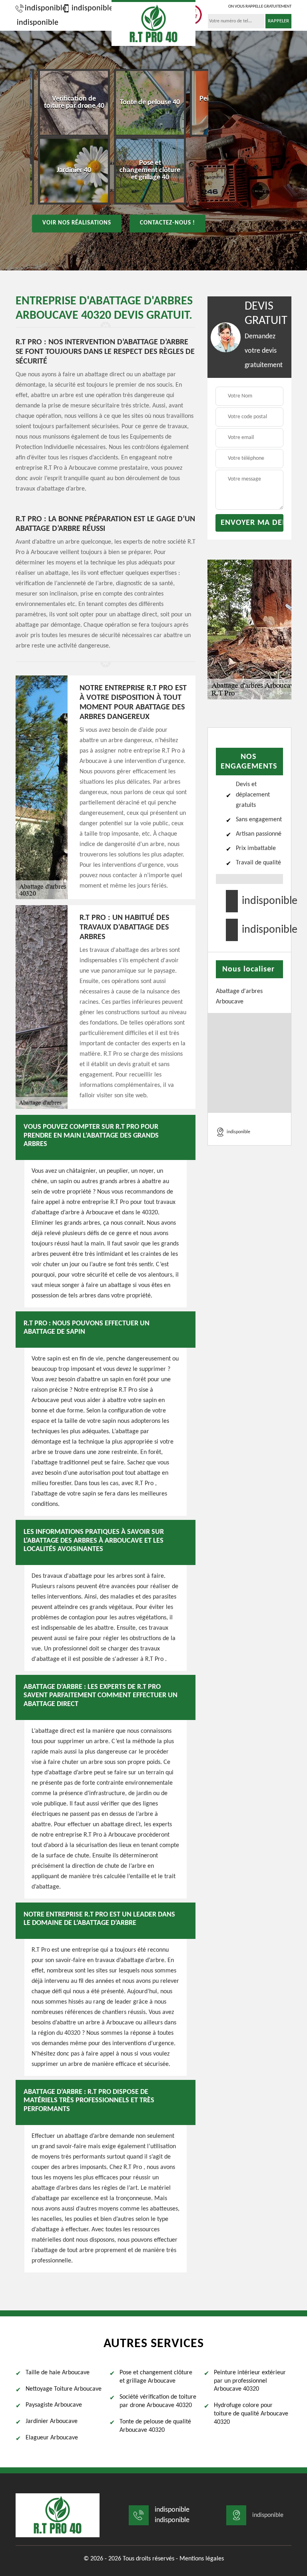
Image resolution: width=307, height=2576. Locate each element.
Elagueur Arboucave (52, 2438)
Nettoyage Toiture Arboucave (64, 2389)
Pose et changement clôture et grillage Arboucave (156, 2377)
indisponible (42, 8)
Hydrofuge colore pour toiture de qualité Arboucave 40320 (251, 2414)
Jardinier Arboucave (52, 2421)
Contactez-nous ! (167, 223)
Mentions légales (202, 2559)
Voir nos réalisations (77, 223)
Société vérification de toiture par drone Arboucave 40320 (158, 2401)
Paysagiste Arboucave (54, 2405)
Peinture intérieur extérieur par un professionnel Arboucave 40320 (250, 2381)
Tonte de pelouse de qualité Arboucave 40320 (155, 2426)
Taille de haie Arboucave (58, 2373)
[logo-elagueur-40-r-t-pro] (153, 23)
